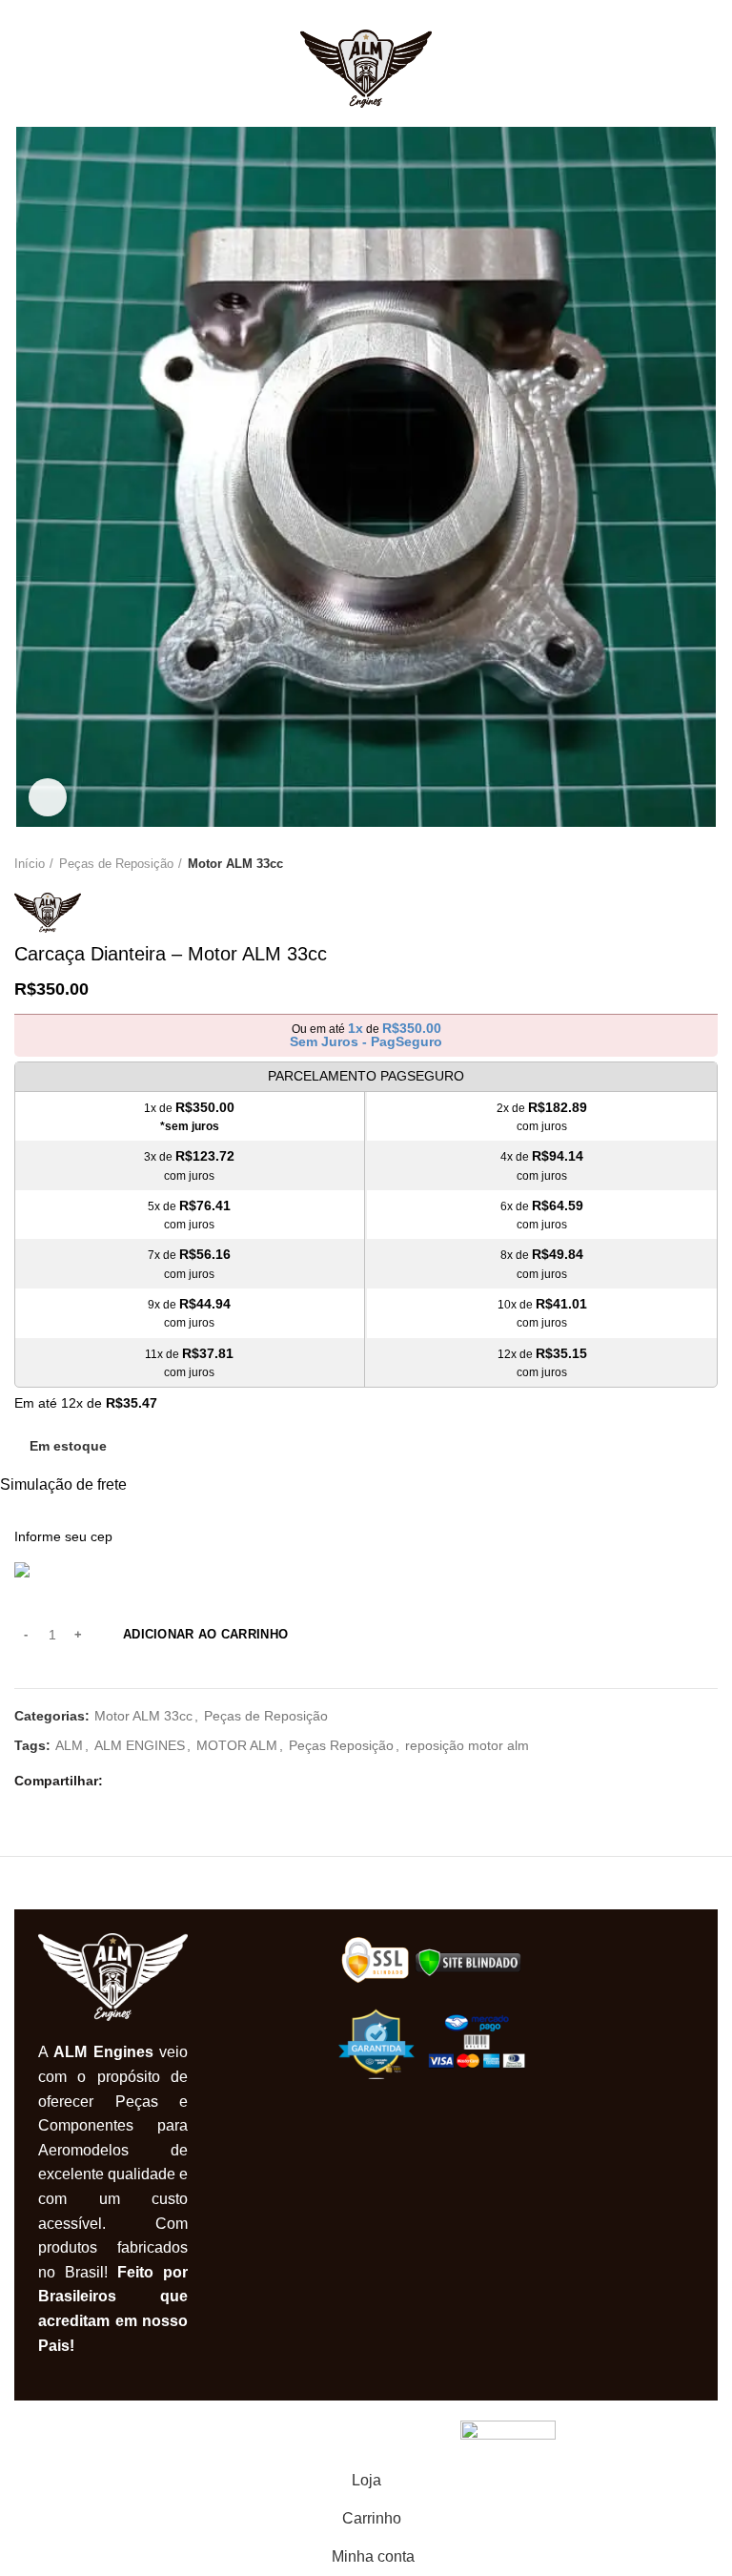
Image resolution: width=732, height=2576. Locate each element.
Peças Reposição (341, 1745)
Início (30, 864)
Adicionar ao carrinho (205, 1634)
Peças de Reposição (116, 864)
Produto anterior (670, 864)
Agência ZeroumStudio (380, 2431)
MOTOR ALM (237, 1745)
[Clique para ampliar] (48, 797)
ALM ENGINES (140, 1745)
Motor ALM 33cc (235, 864)
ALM (69, 1745)
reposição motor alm (467, 1745)
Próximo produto (708, 864)
